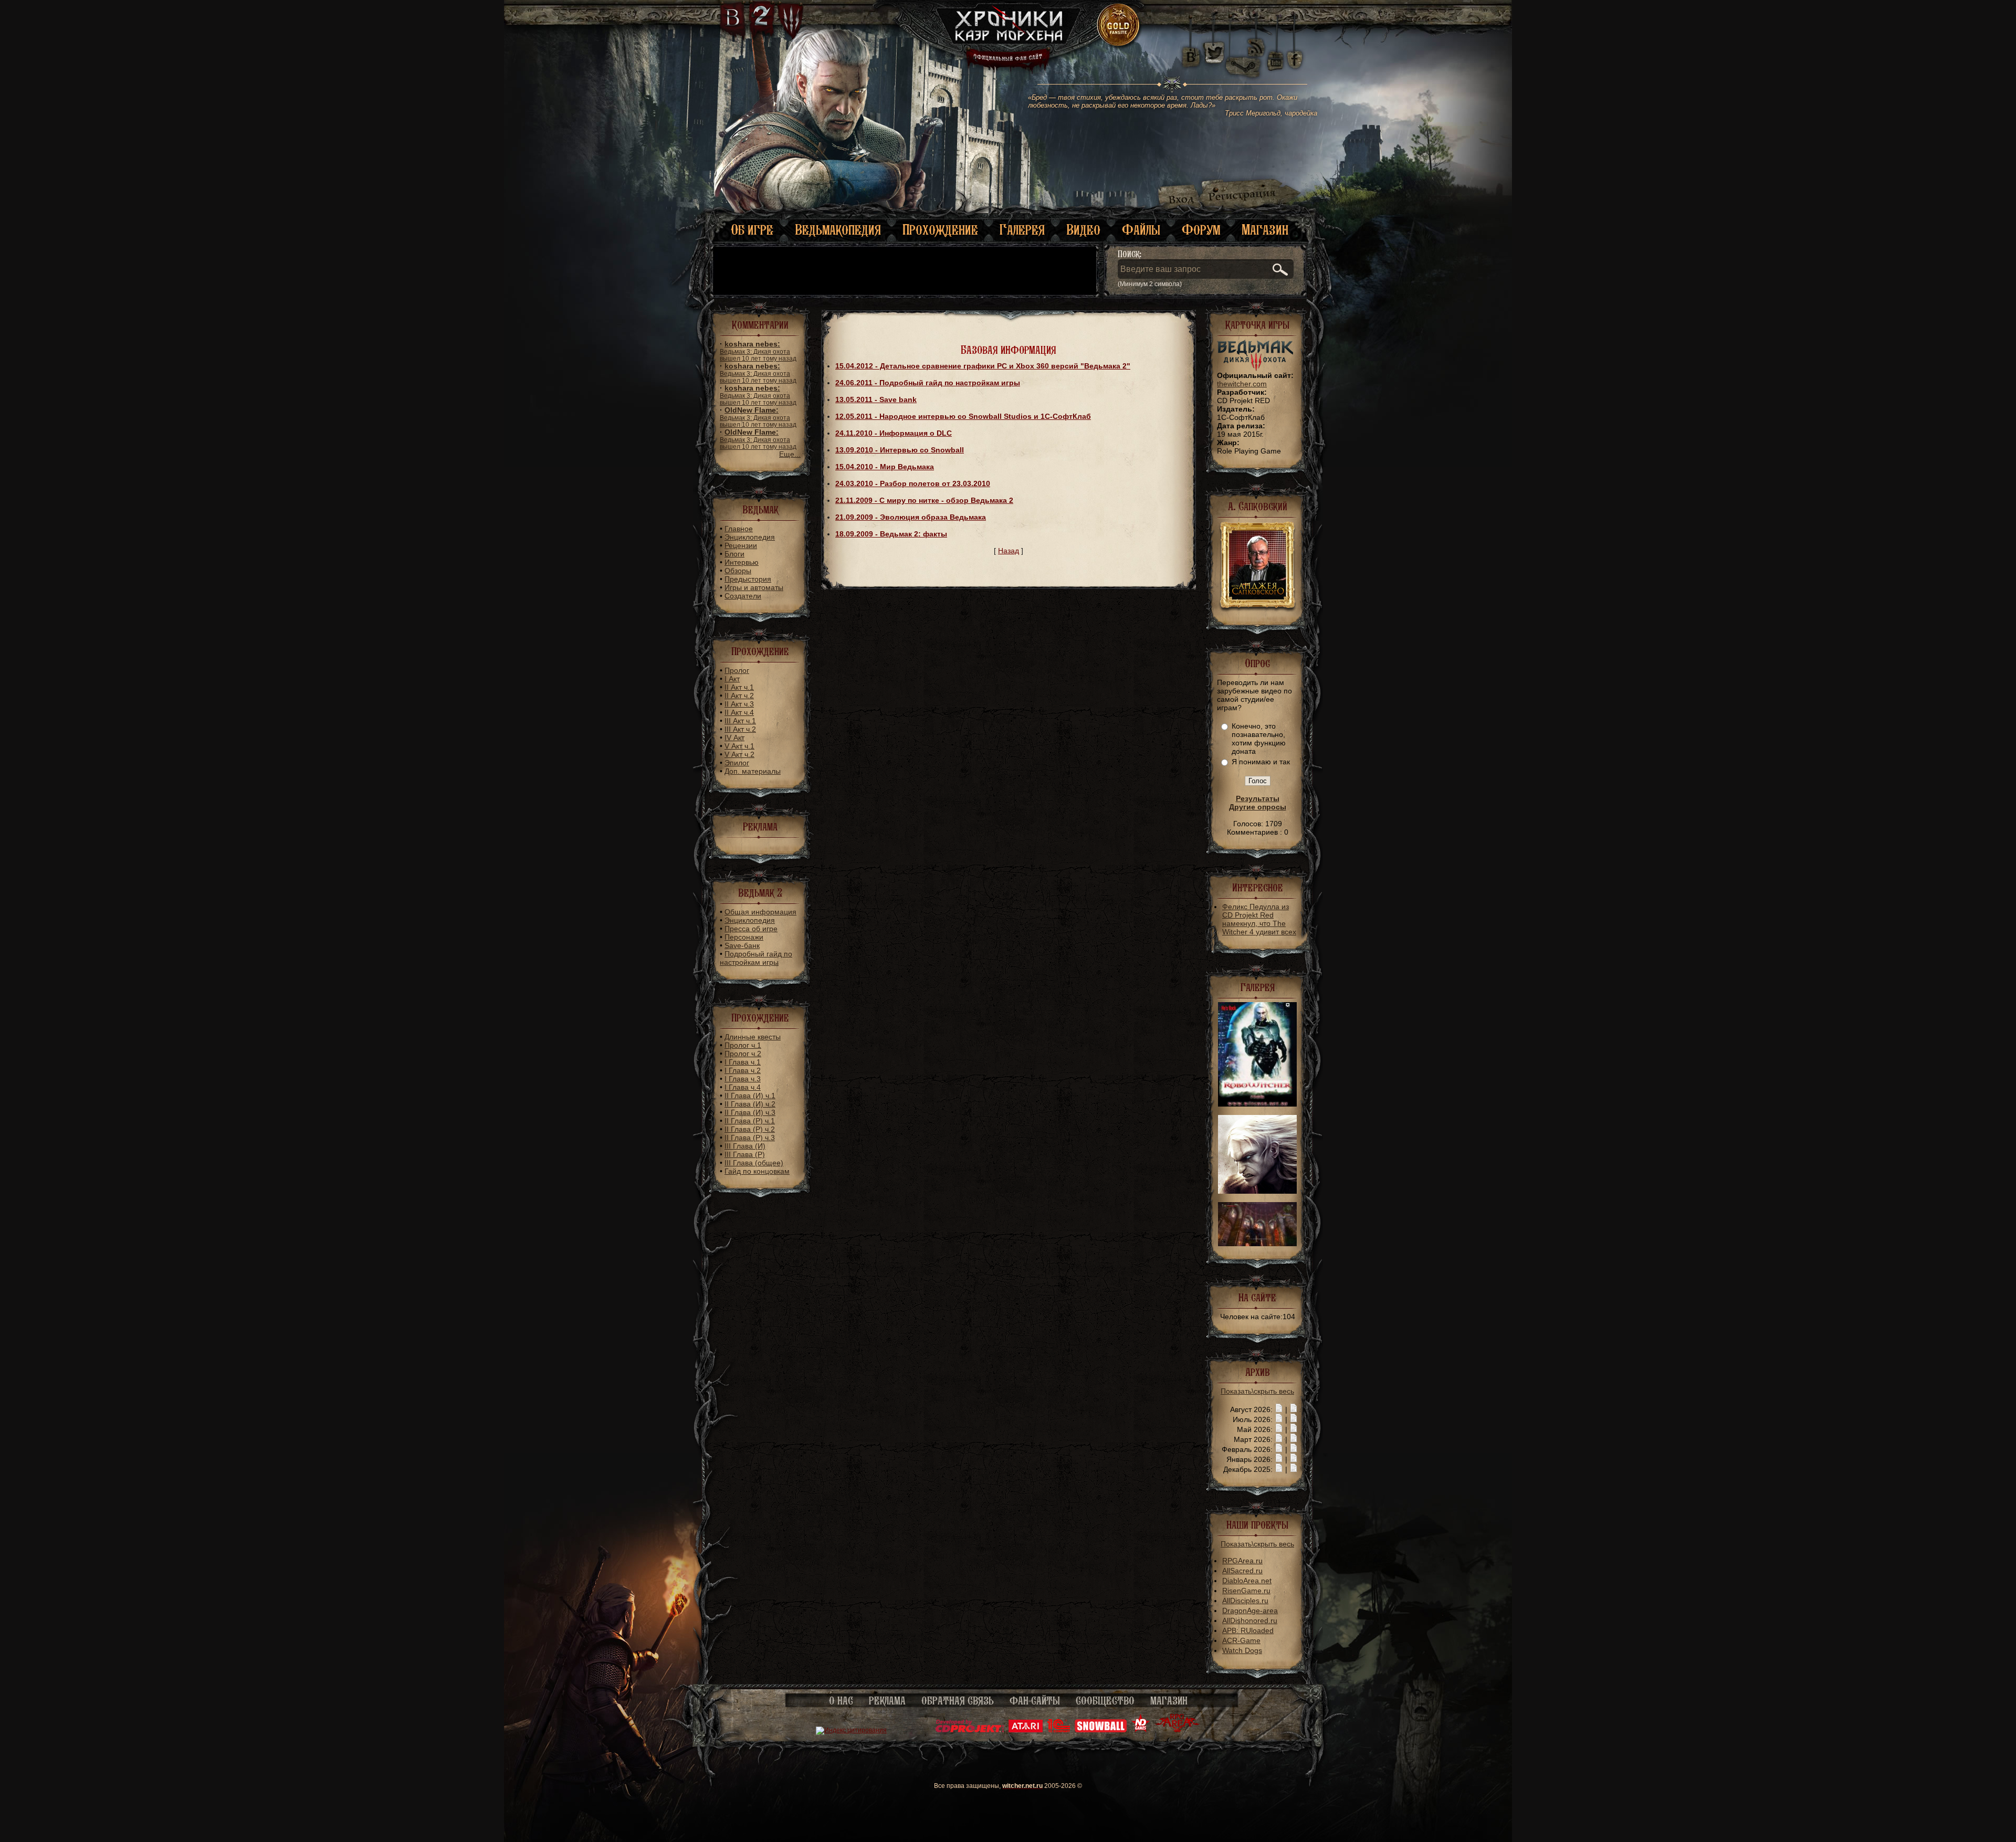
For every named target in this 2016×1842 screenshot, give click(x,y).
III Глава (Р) (745, 1154)
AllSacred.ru (1242, 1571)
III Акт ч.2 (740, 729)
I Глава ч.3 (743, 1079)
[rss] (1256, 41)
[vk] (1191, 52)
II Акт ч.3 (739, 704)
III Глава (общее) (754, 1163)
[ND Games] (1141, 1730)
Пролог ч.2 (743, 1054)
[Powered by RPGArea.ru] (1177, 1730)
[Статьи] (1294, 1409)
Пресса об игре (751, 929)
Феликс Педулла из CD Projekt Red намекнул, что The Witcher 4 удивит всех (1259, 919)
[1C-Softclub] (1059, 1730)
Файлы (1141, 230)
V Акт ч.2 (739, 754)
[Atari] (1026, 1730)
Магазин (1265, 230)
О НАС (841, 1701)
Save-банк (742, 945)
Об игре (752, 230)
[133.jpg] (1257, 1244)
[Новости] (1279, 1409)
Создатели (743, 596)
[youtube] (1275, 52)
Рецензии (741, 545)
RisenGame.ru (1246, 1591)
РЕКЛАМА (887, 1701)
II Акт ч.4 (739, 712)
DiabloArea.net (1247, 1581)
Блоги (734, 554)
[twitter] (1213, 52)
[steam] (1245, 52)
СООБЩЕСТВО (1105, 1701)
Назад (1009, 551)
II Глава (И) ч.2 (750, 1104)
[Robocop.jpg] (1257, 1104)
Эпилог (737, 763)
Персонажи (744, 937)
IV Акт (734, 738)
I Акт (732, 679)
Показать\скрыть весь (1257, 1391)
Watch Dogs (1242, 1650)
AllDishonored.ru (1250, 1620)
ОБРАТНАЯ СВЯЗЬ (958, 1701)
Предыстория (748, 579)
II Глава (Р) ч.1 (750, 1121)
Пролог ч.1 (743, 1045)
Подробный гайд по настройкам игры (756, 958)
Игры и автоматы (754, 587)
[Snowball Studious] (1101, 1730)
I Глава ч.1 (743, 1062)
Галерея (1022, 230)
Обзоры (738, 571)
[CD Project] (970, 1730)
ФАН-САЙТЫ (1035, 1701)
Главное (739, 529)
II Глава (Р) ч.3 (750, 1138)
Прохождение (940, 230)
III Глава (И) (745, 1146)
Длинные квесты (753, 1037)
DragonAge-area (1250, 1611)
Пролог (737, 670)
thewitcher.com (1242, 384)
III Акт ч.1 (740, 721)
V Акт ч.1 (739, 746)
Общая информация (760, 912)
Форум (1201, 230)
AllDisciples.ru (1245, 1601)
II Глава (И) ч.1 (750, 1096)
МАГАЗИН (1169, 1701)
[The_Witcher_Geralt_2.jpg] (1257, 1191)
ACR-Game (1241, 1640)
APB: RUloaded (1248, 1630)
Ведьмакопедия (838, 230)
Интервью (742, 562)
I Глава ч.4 (743, 1087)
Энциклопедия (750, 537)
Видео (1083, 230)
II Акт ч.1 (739, 687)
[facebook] (1295, 52)
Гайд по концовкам (757, 1171)
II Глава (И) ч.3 (750, 1112)
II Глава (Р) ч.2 (750, 1129)
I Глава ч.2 (743, 1070)
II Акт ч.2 (739, 696)
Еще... (790, 454)
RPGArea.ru (1242, 1561)
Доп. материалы (753, 771)
